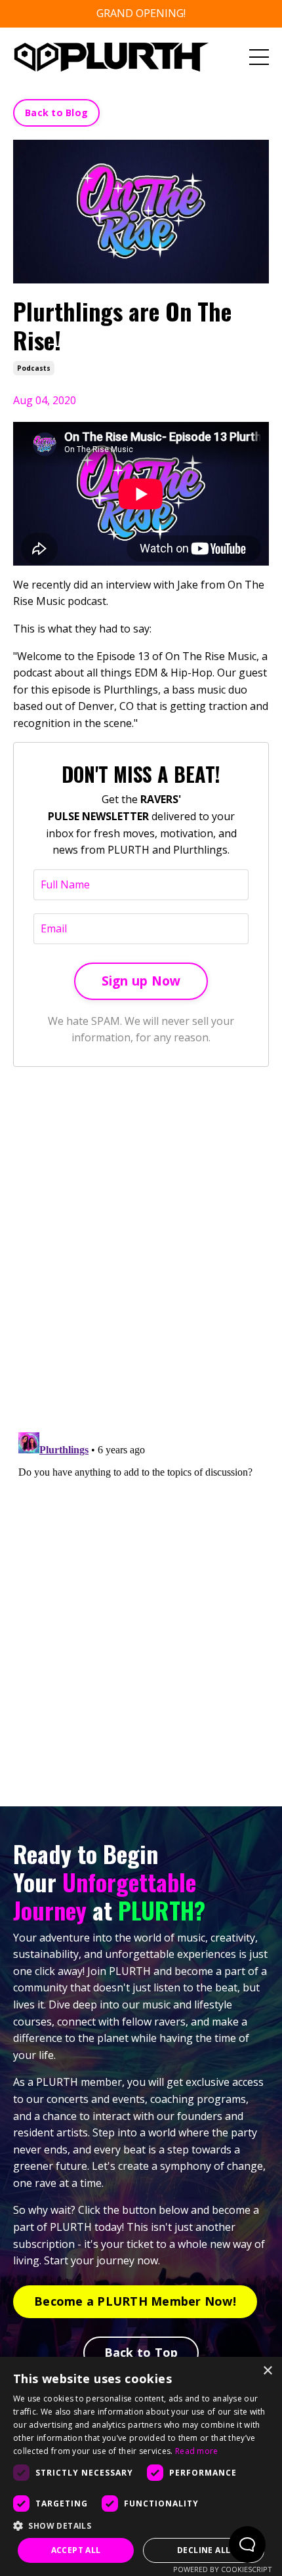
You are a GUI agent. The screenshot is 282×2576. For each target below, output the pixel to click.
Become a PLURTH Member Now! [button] (135, 2301)
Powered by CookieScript (223, 2569)
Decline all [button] (204, 2550)
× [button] (267, 2371)
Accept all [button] (76, 2550)
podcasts (34, 368)
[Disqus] (141, 1251)
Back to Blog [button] (56, 113)
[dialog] (141, 2466)
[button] (141, 2525)
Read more (197, 2451)
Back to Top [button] (141, 2352)
